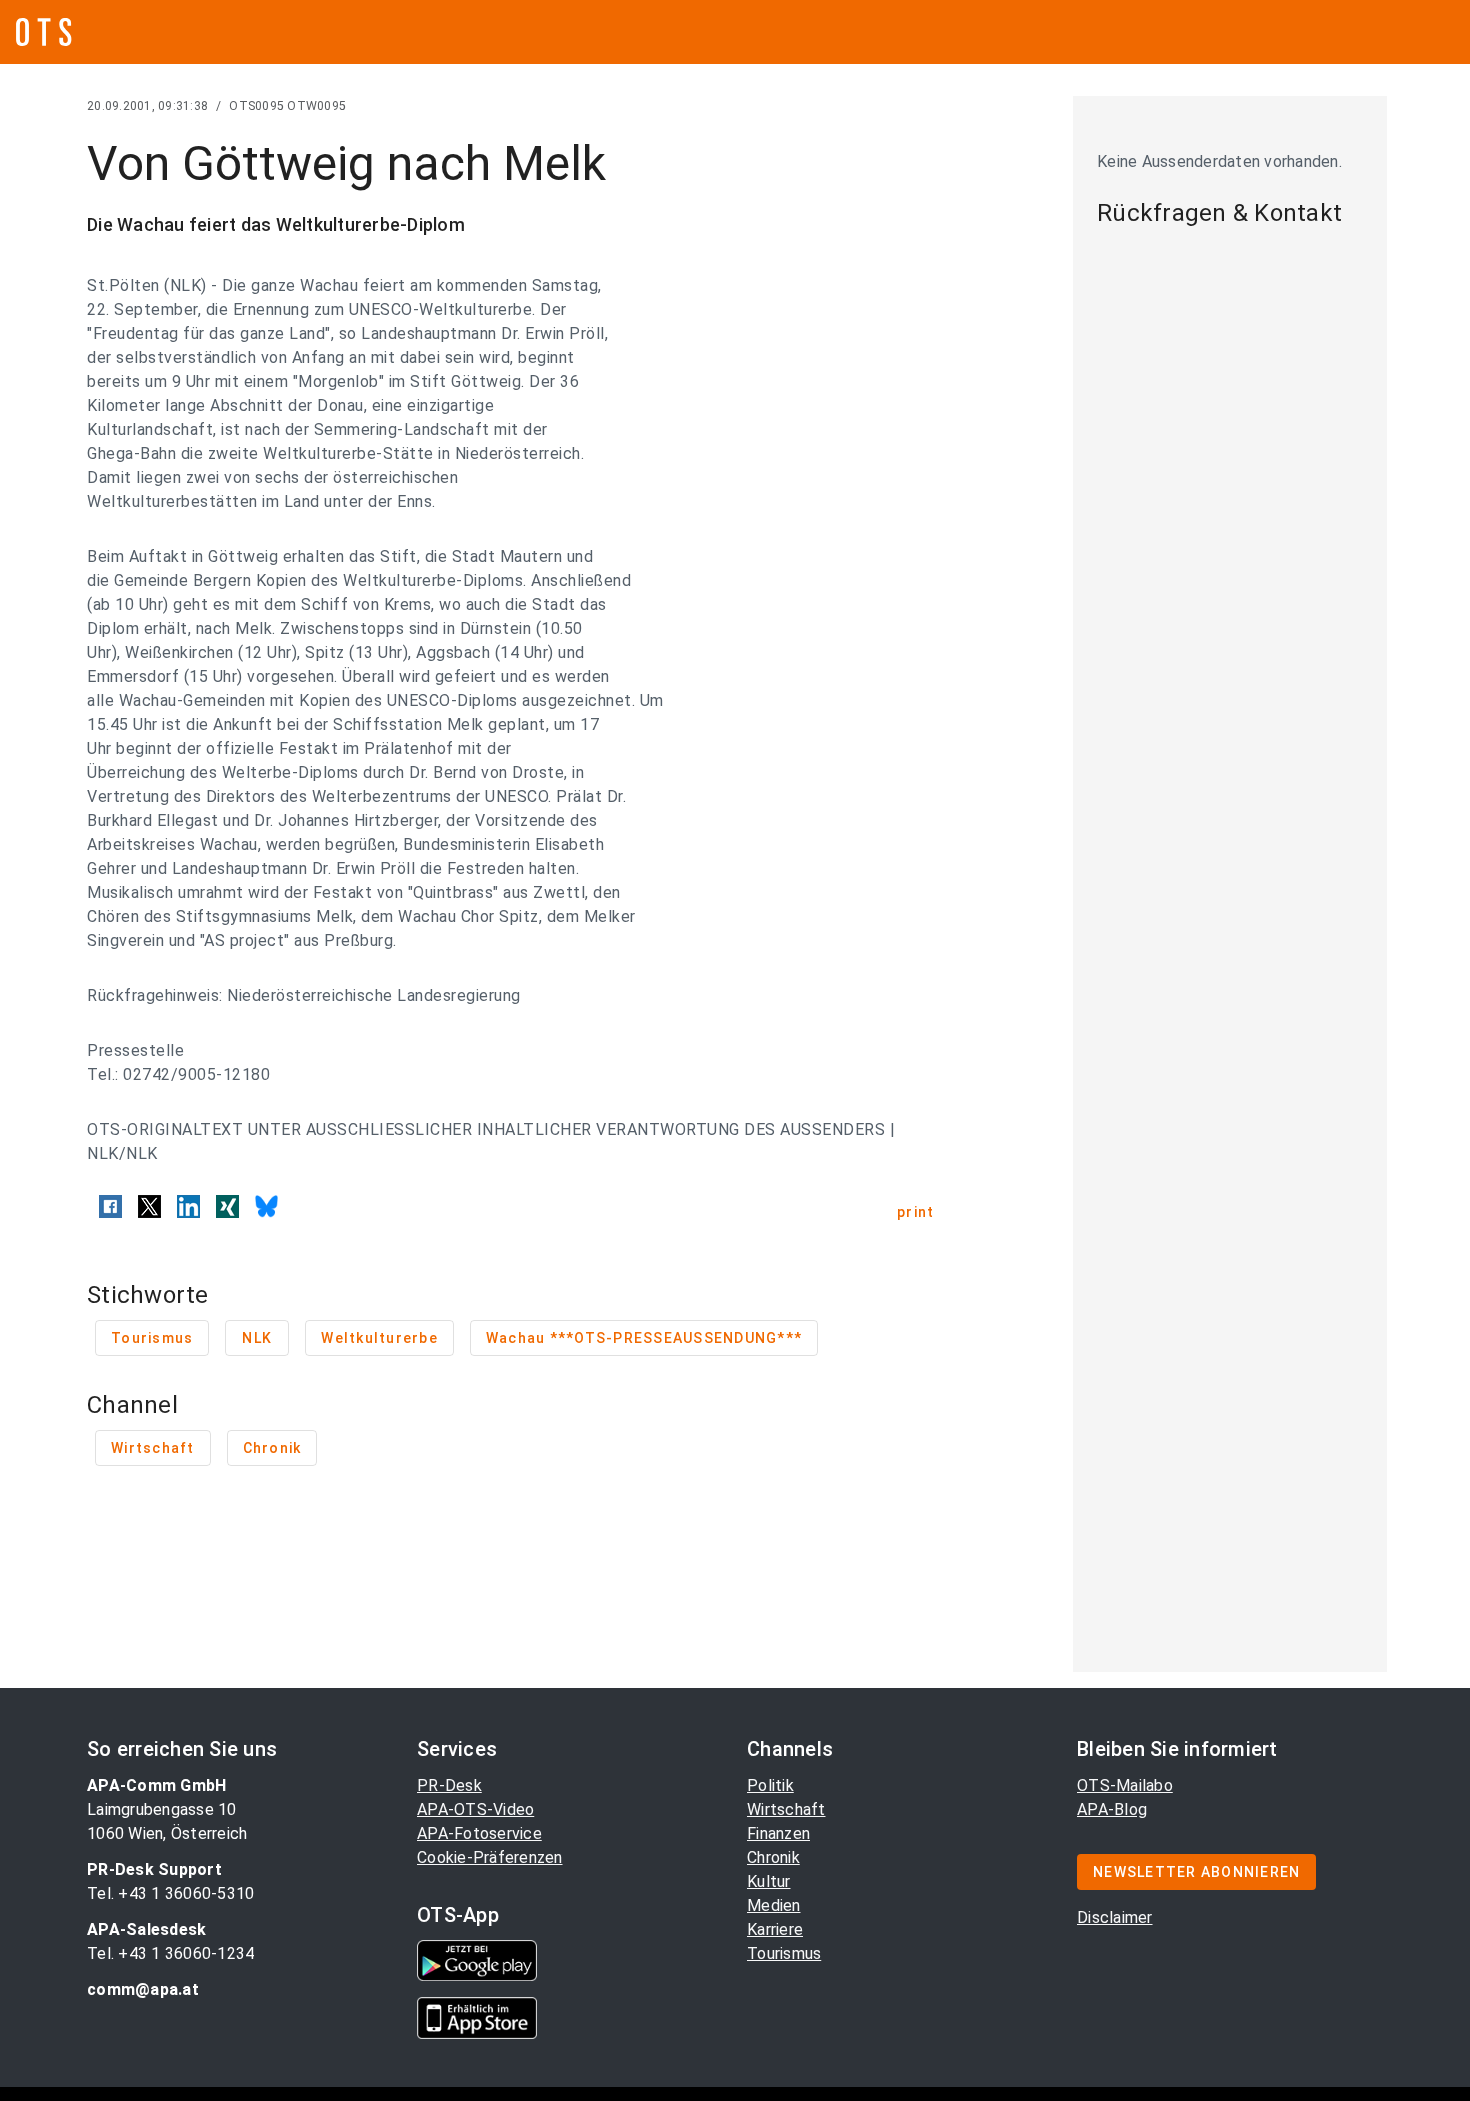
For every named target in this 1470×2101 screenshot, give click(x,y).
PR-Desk (449, 1785)
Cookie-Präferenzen (490, 1857)
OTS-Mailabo (1125, 1785)
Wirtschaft (786, 1809)
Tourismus (784, 1953)
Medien (774, 1905)
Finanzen (778, 1833)
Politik (770, 1785)
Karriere (775, 1929)
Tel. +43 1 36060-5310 (170, 1893)
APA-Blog (1112, 1809)
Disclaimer (1115, 1917)
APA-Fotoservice (479, 1833)
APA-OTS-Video (475, 1809)
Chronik (773, 1857)
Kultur (769, 1881)
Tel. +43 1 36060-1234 (170, 1953)
